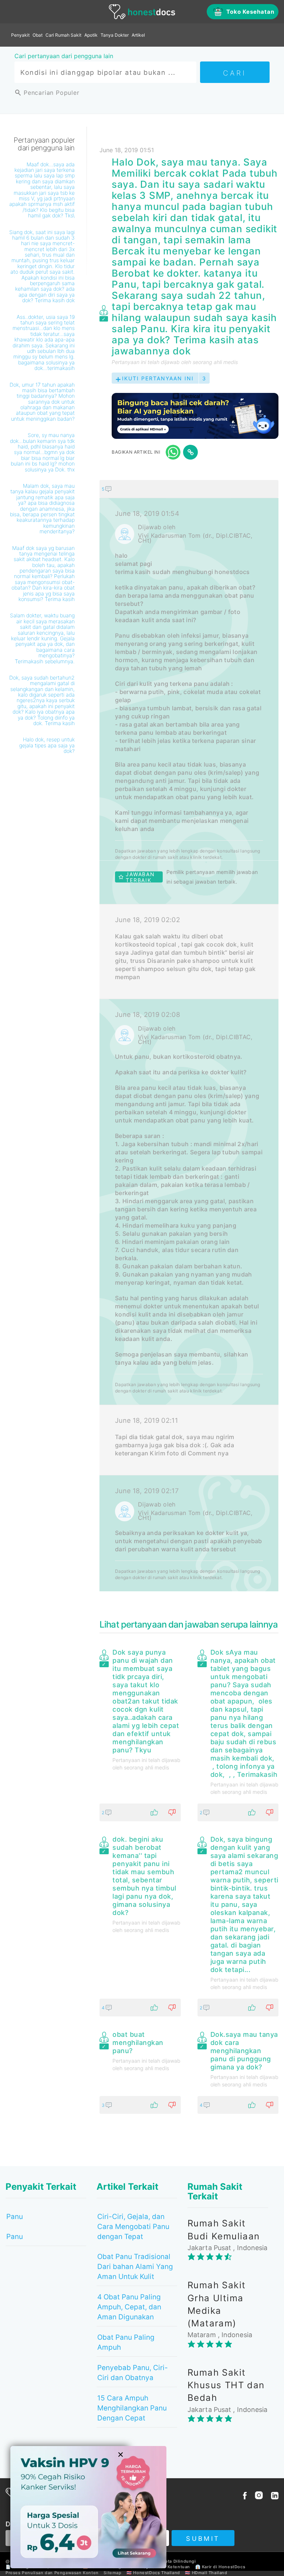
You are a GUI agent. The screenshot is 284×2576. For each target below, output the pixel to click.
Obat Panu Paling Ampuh (126, 2342)
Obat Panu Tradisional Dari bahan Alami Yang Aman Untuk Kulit (135, 2267)
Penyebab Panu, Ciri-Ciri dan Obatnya (133, 2373)
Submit (203, 2539)
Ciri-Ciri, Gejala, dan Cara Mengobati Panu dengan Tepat (133, 2227)
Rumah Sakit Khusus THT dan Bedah (226, 2385)
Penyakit (20, 35)
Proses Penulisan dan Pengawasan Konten (52, 2573)
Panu (15, 2217)
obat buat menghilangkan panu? (138, 2043)
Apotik (91, 35)
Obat (38, 35)
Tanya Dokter (115, 35)
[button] (189, 489)
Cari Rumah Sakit (63, 35)
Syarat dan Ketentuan (167, 2567)
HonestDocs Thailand (156, 2573)
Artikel (138, 35)
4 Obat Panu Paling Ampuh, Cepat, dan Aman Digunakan (129, 2307)
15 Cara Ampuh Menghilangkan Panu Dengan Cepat (132, 2408)
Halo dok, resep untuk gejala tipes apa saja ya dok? (47, 745)
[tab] (189, 1036)
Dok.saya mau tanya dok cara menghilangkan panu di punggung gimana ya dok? (244, 2051)
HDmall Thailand (210, 2573)
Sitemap (112, 2573)
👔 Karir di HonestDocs (220, 2567)
